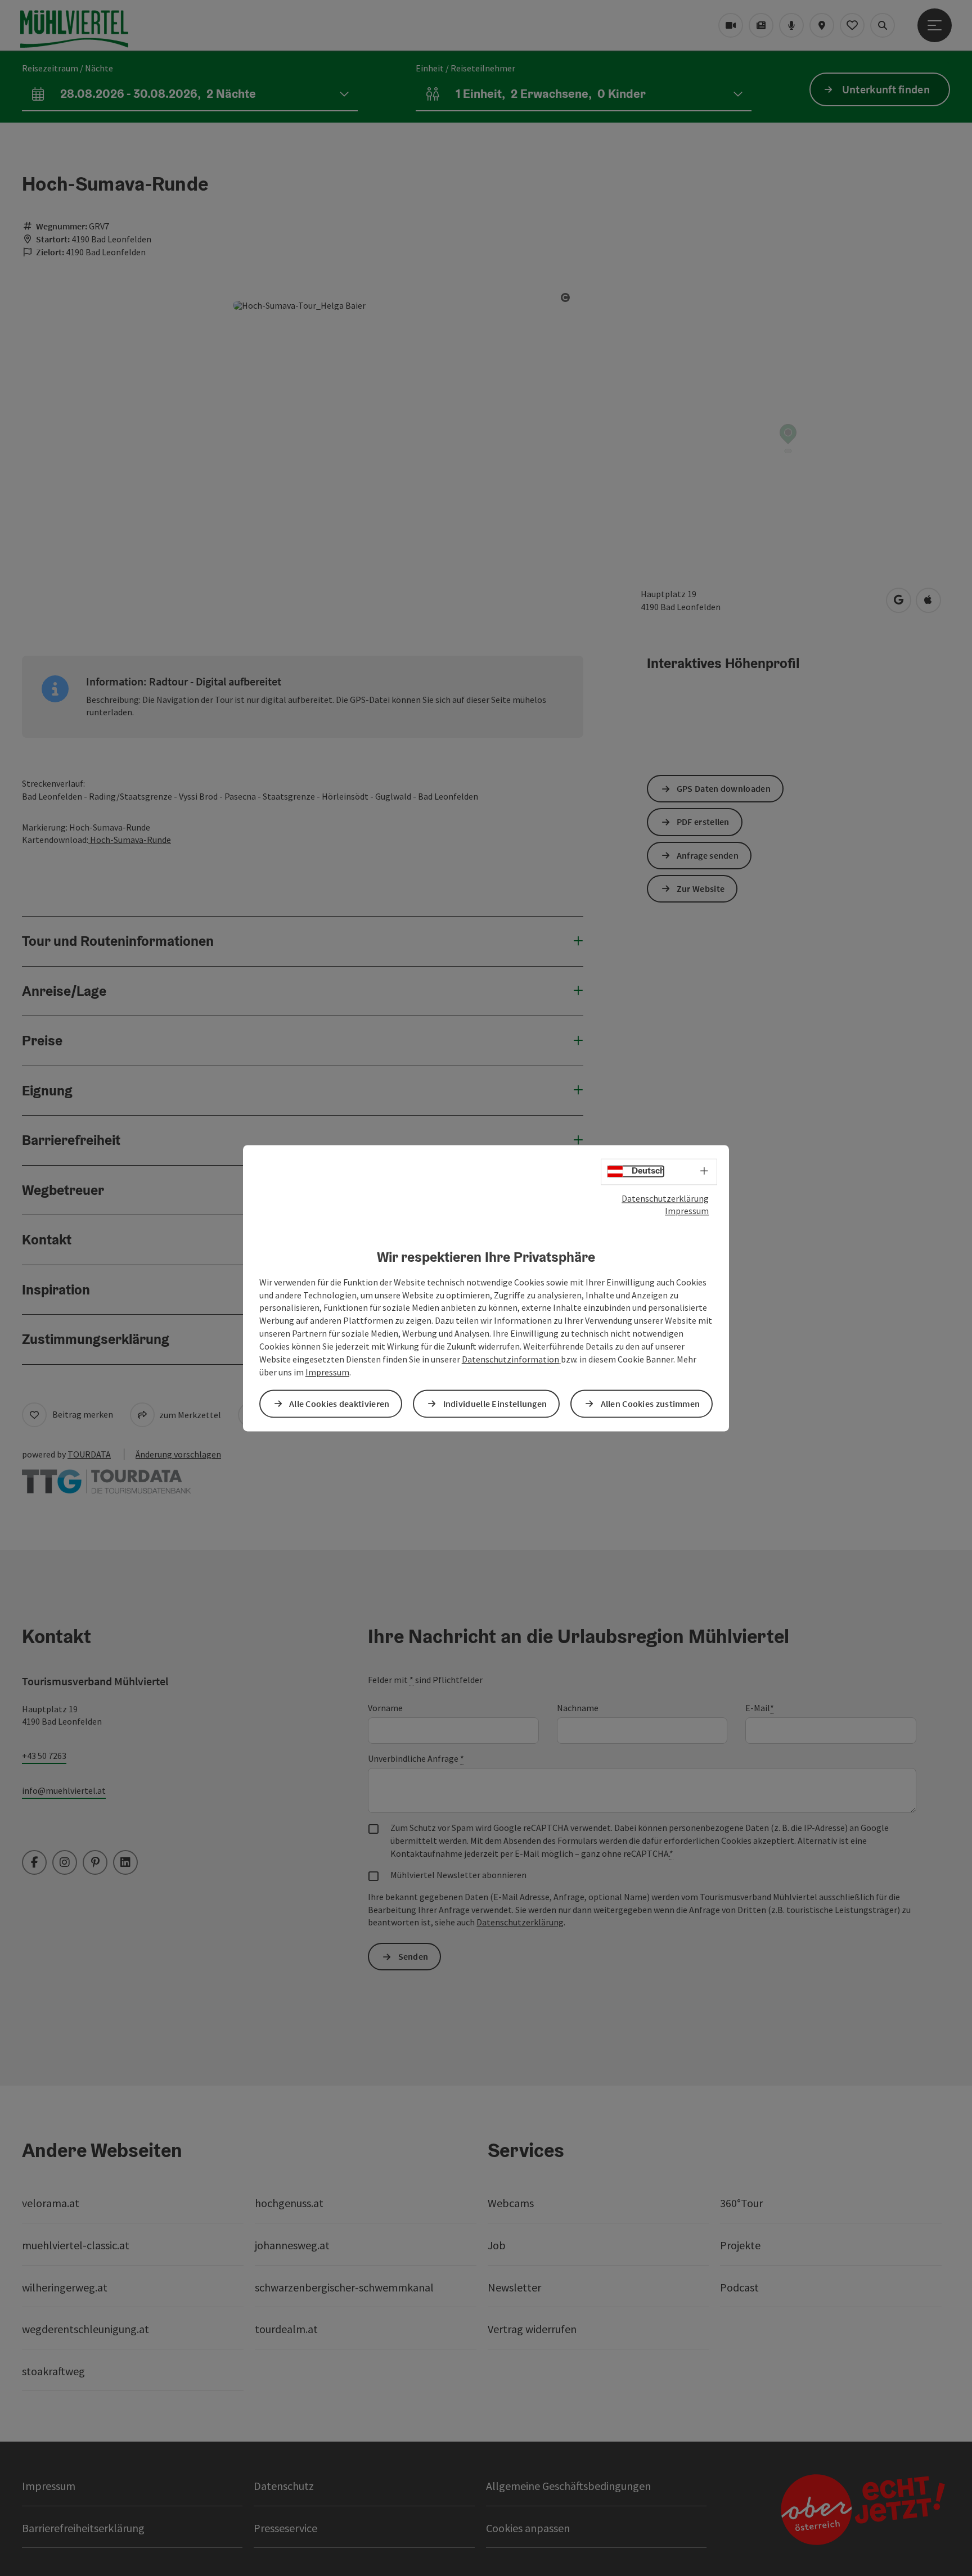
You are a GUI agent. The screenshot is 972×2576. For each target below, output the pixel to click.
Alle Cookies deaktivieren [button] (339, 1404)
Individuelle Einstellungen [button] (495, 1404)
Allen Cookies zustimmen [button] (651, 1404)
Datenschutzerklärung (665, 1198)
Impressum (687, 1211)
